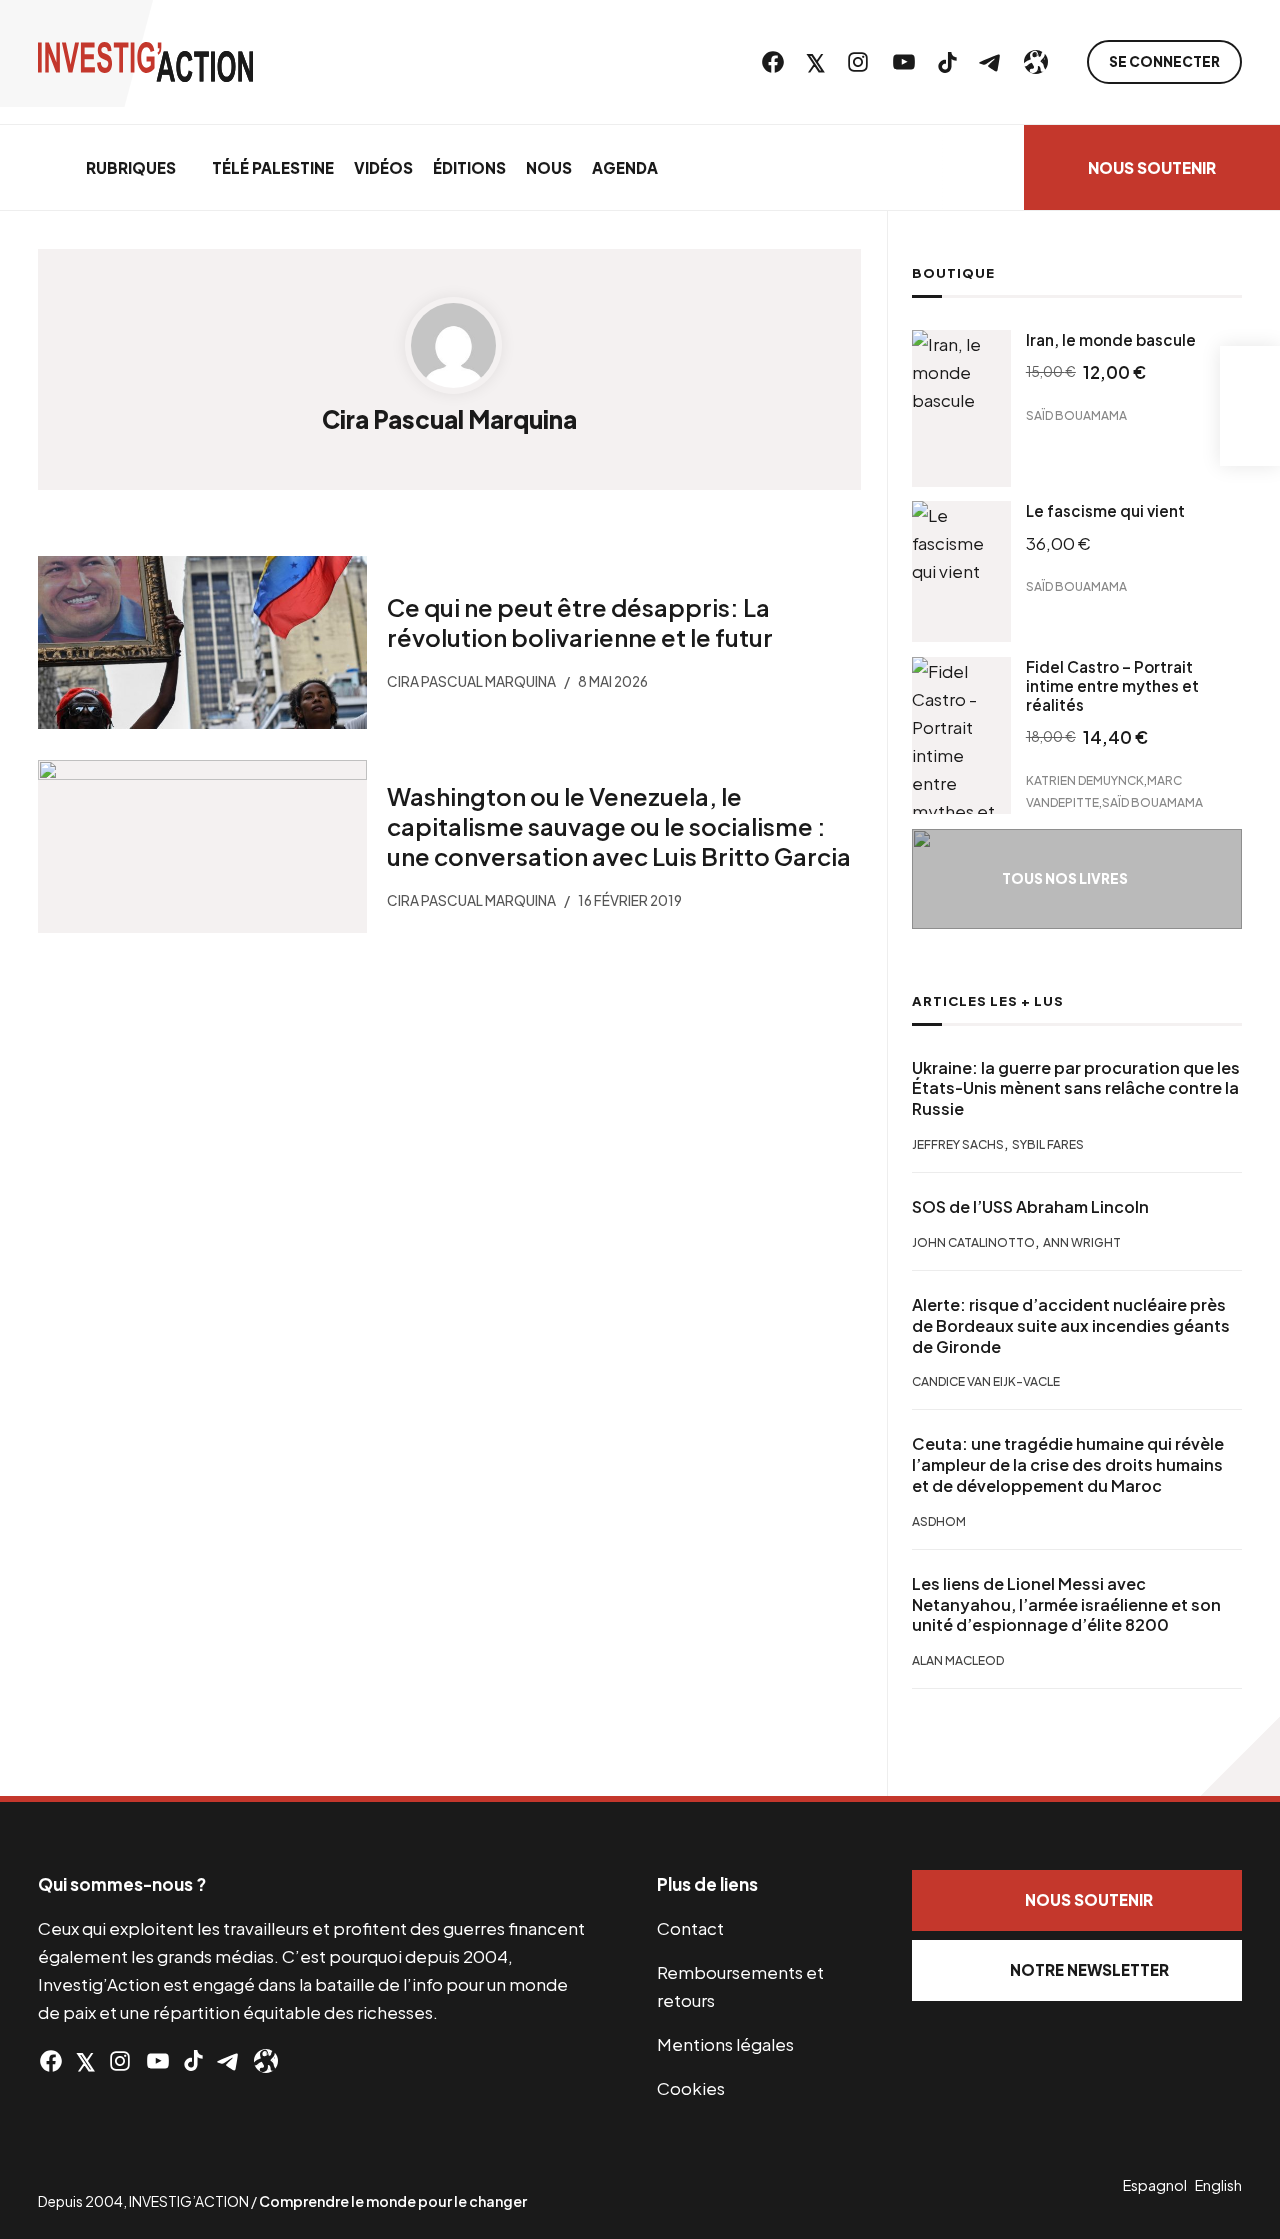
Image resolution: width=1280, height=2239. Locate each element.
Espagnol (1155, 2185)
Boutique (953, 273)
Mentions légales (725, 2044)
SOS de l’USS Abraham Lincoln (1030, 1207)
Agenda (625, 167)
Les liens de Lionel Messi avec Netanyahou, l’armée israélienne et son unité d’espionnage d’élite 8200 (1066, 1605)
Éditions (469, 167)
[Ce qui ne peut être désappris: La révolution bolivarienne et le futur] (202, 642)
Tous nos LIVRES (1065, 878)
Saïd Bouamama (1076, 414)
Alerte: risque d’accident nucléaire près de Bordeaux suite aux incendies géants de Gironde (1071, 1326)
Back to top (1240, 1756)
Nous (549, 167)
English (1218, 2185)
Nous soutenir (1152, 167)
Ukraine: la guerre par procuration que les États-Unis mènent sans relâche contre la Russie (1076, 1089)
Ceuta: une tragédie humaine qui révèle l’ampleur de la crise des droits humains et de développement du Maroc (1068, 1465)
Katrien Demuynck (1085, 780)
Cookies (691, 2088)
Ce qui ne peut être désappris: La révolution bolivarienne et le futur (580, 622)
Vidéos (383, 167)
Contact (690, 1928)
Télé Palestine (273, 167)
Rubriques (131, 167)
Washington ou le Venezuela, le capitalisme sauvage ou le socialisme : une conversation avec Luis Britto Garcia (619, 825)
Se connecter (1164, 61)
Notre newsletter (1089, 1969)
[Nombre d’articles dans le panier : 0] (1250, 376)
